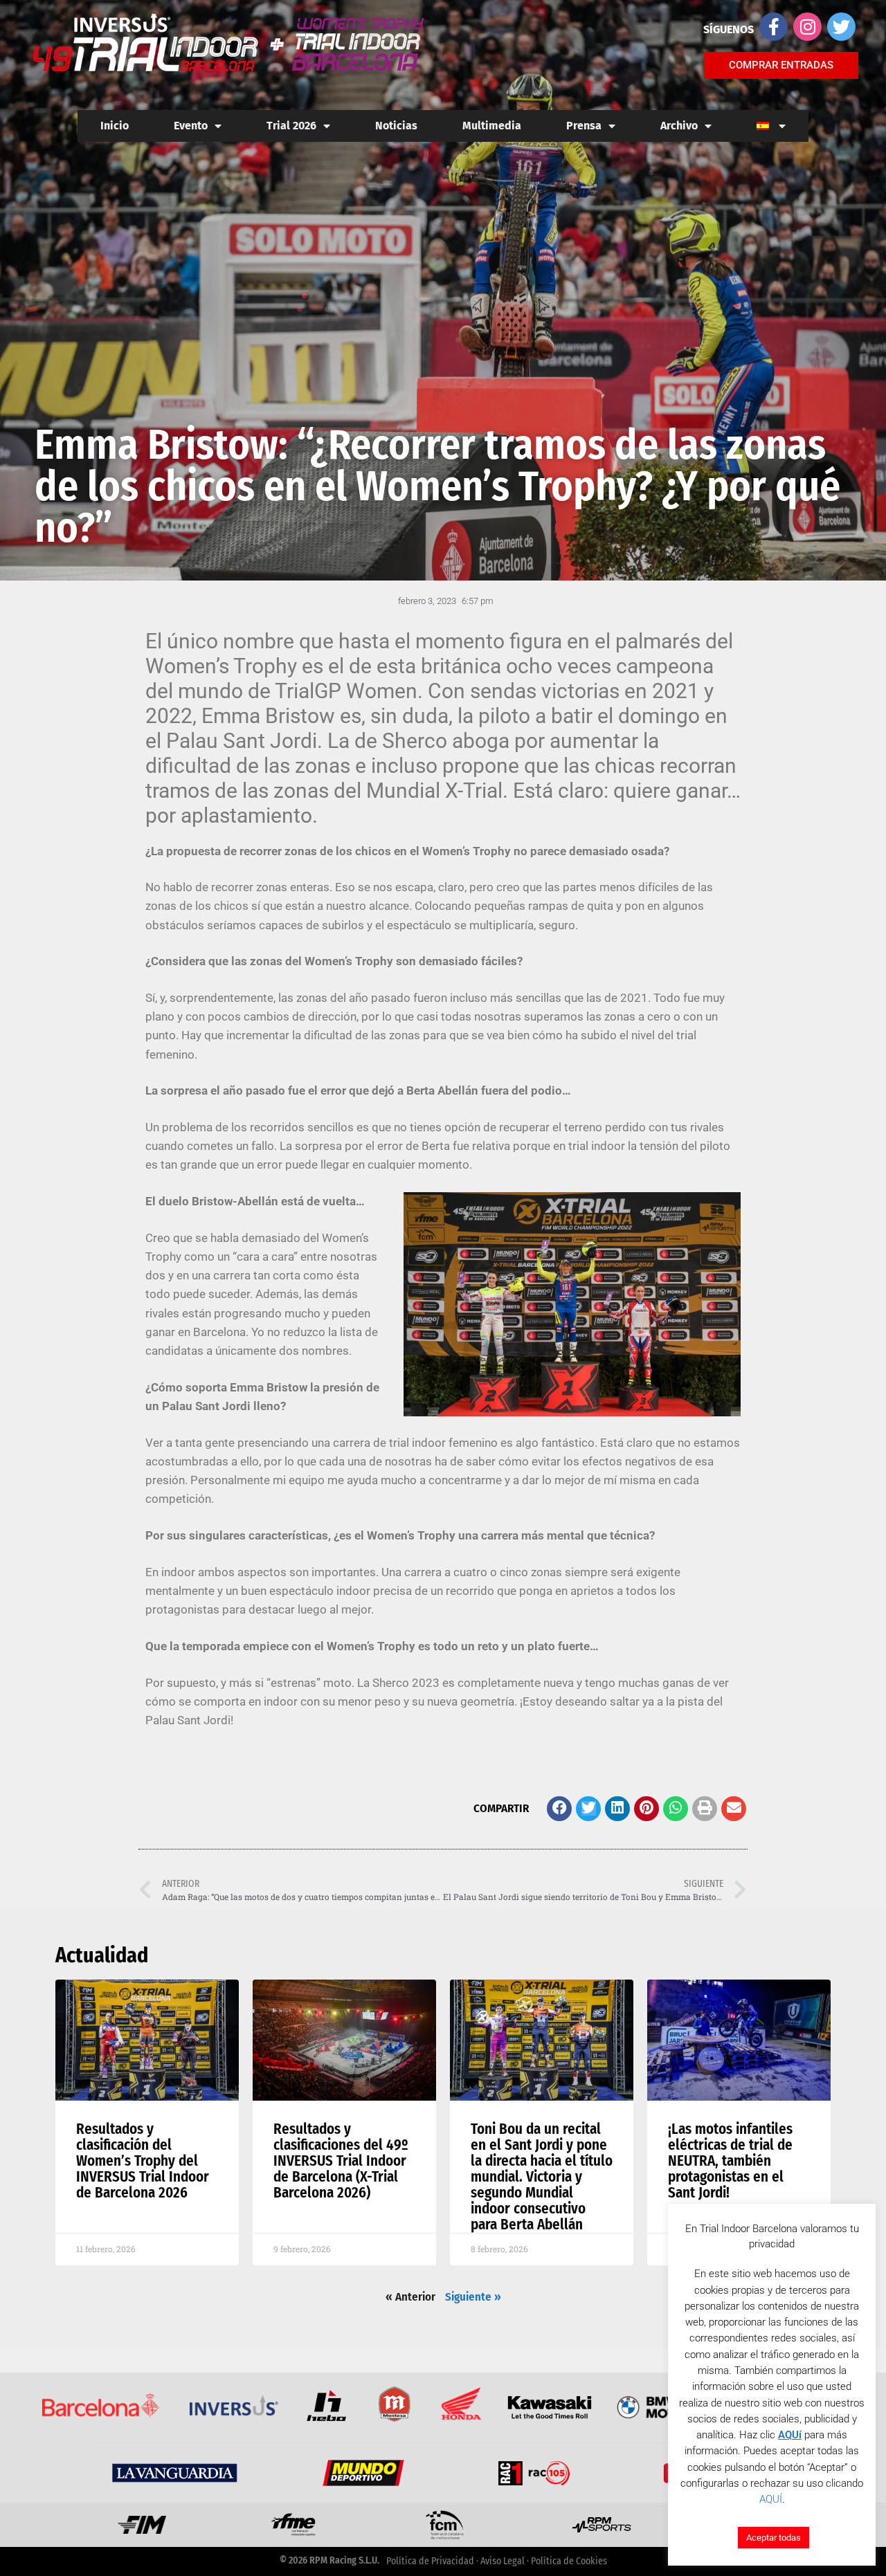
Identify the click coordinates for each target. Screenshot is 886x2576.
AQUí (790, 2435)
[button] (559, 1809)
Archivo (679, 126)
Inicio (115, 126)
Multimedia (492, 126)
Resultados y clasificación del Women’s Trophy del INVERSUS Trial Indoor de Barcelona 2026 (143, 2161)
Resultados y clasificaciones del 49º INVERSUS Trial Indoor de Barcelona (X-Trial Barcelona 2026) (341, 2161)
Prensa (584, 126)
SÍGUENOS (729, 29)
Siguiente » (473, 2297)
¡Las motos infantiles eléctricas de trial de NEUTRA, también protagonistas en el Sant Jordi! (730, 2161)
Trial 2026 (291, 126)
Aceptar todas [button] (774, 2538)
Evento (191, 126)
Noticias (396, 126)
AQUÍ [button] (771, 2499)
